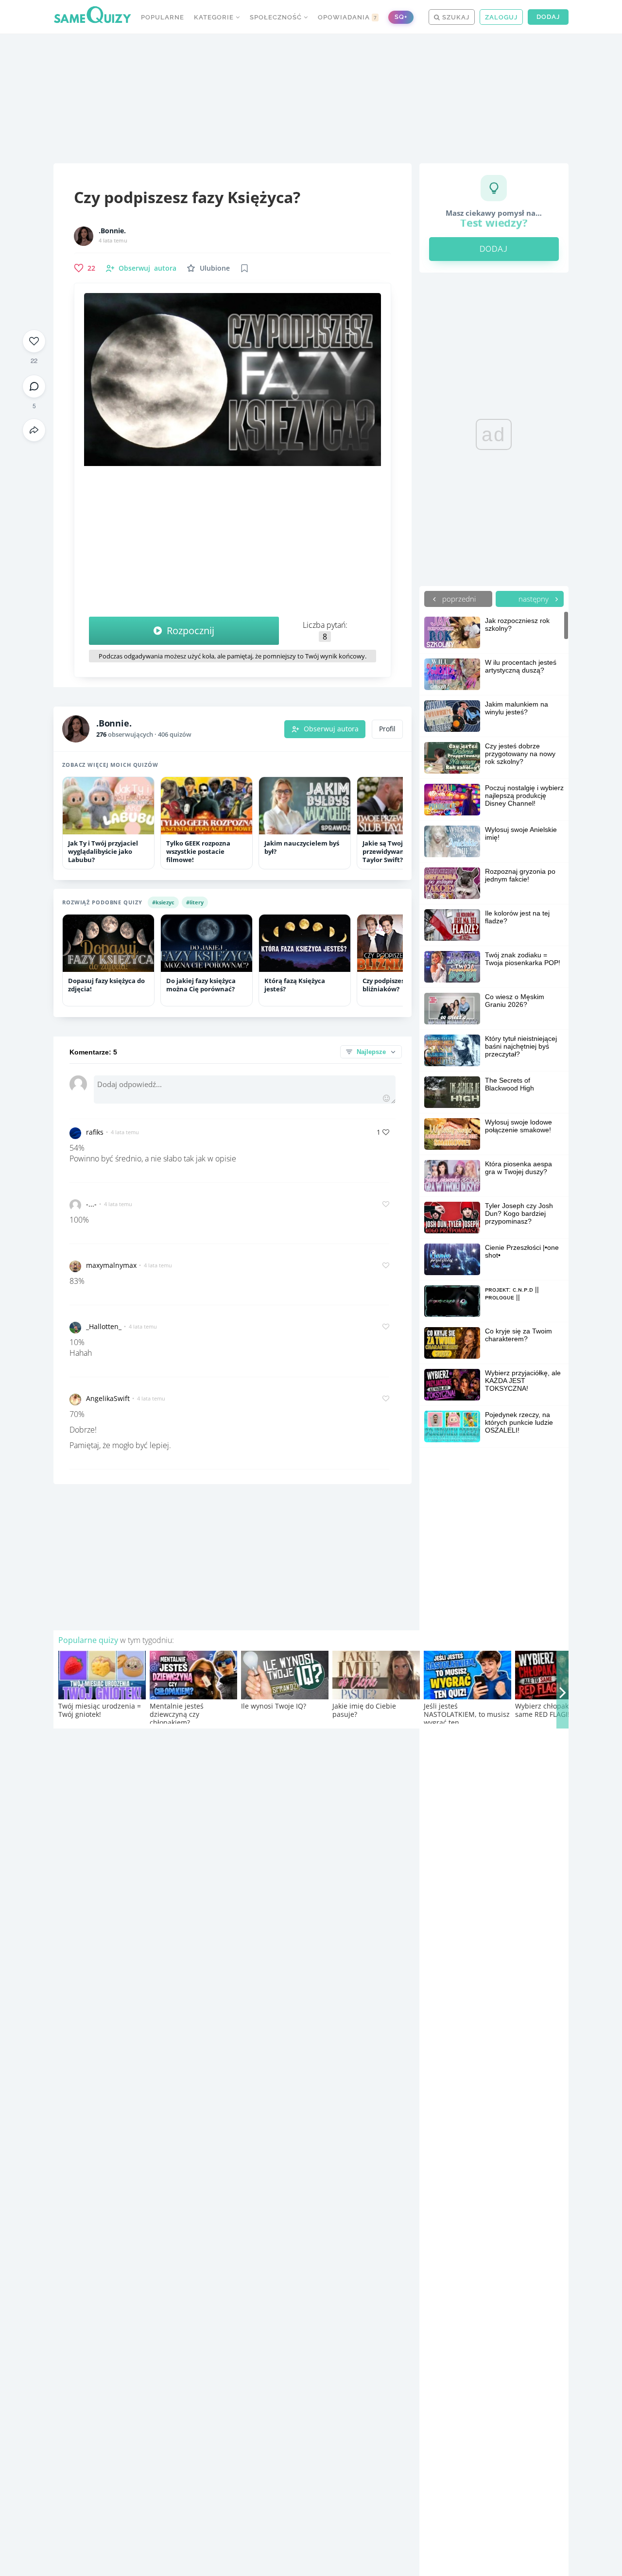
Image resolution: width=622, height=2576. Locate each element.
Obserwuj (147, 268)
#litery (195, 902)
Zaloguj (501, 17)
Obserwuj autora (331, 729)
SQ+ (401, 17)
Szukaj (455, 17)
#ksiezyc (163, 902)
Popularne (163, 17)
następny (535, 599)
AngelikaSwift (108, 1398)
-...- (91, 1204)
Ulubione (215, 268)
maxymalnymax (111, 1265)
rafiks (95, 1132)
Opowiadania (347, 17)
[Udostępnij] (34, 430)
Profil (387, 729)
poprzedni (458, 599)
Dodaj (548, 17)
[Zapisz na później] (244, 268)
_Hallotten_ (104, 1326)
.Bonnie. (112, 231)
